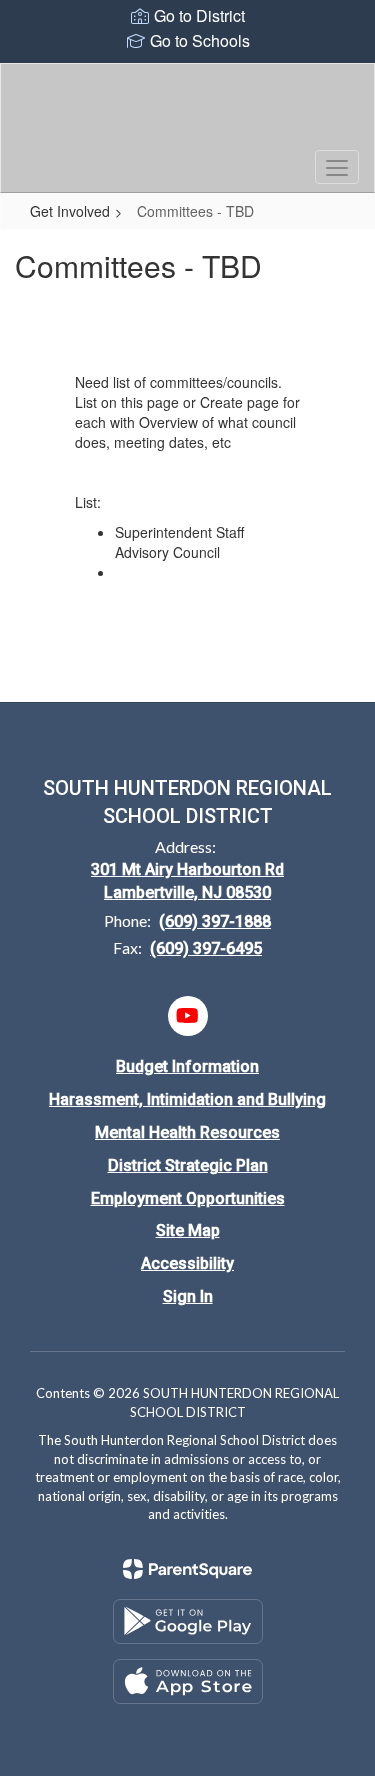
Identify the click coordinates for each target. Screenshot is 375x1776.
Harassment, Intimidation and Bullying (187, 1099)
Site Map (188, 1230)
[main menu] (337, 167)
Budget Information (187, 1066)
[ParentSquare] (187, 1569)
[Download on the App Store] (188, 1681)
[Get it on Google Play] (188, 1621)
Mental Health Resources (187, 1132)
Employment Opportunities (188, 1198)
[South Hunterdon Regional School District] (187, 113)
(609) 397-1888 (215, 921)
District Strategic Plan (188, 1165)
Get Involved (70, 211)
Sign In (188, 1296)
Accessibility (187, 1263)
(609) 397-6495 (206, 948)
